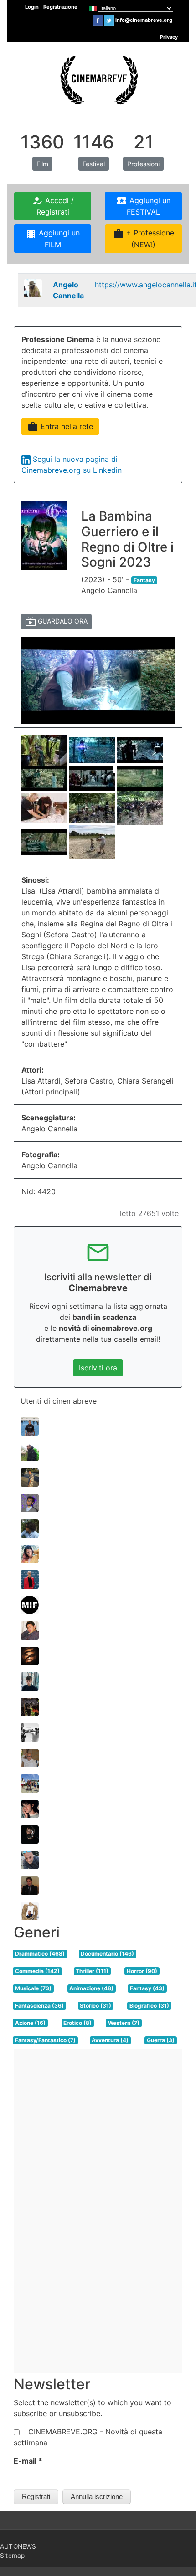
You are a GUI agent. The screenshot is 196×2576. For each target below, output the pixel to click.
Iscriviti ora (98, 1368)
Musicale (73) (33, 1988)
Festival (94, 164)
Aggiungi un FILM (53, 239)
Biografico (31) (149, 2006)
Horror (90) (142, 1971)
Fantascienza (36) (39, 2006)
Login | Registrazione (51, 7)
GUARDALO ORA (56, 622)
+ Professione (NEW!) (144, 239)
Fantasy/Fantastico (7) (45, 2040)
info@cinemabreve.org (144, 20)
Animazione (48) (91, 1988)
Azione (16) (30, 2023)
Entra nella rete (60, 427)
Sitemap (12, 2556)
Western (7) (124, 2023)
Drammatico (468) (40, 1954)
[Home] (98, 79)
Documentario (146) (107, 1954)
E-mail (28, 2461)
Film (42, 164)
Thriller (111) (92, 1971)
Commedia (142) (37, 1971)
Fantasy (144, 580)
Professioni (143, 164)
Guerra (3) (161, 2040)
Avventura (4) (110, 2040)
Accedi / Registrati (53, 206)
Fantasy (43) (147, 1988)
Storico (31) (95, 2006)
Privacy (169, 37)
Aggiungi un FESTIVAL (143, 206)
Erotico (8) (77, 2023)
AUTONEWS (18, 2546)
